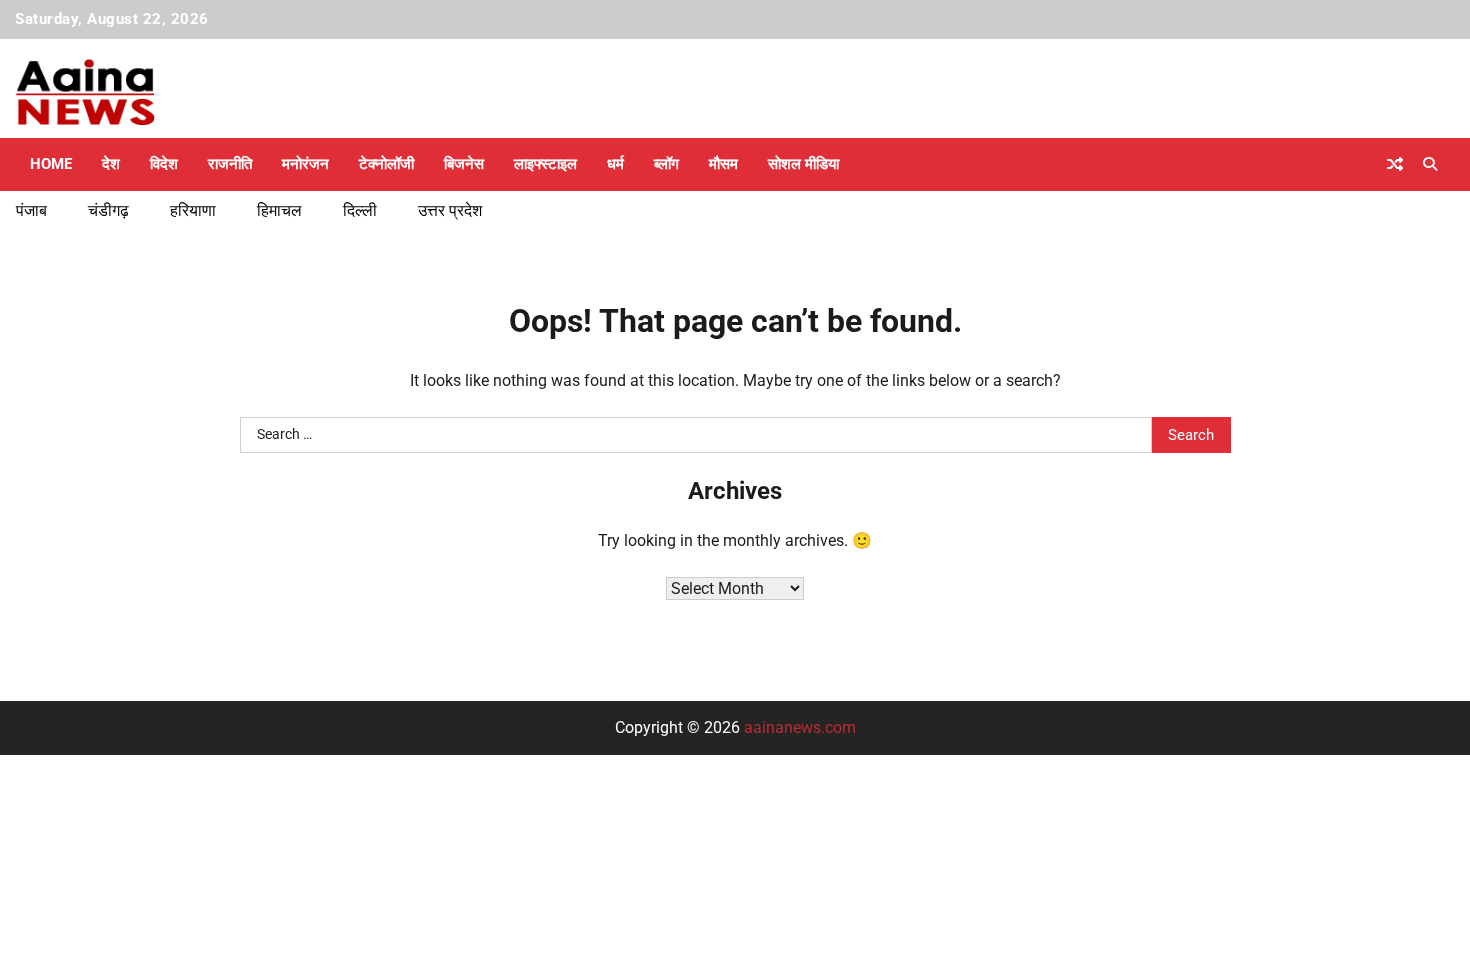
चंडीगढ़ (108, 210)
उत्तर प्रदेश (450, 210)
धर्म (615, 164)
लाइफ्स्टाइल (545, 164)
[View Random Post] (1395, 164)
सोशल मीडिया (803, 164)
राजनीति (230, 164)
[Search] (1430, 164)
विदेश (164, 164)
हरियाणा (193, 210)
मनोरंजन (305, 164)
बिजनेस (464, 164)
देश (111, 164)
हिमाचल (279, 210)
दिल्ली (360, 210)
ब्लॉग (666, 164)
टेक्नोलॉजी (386, 164)
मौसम (723, 164)
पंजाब (31, 210)
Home (51, 164)
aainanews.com (800, 727)
